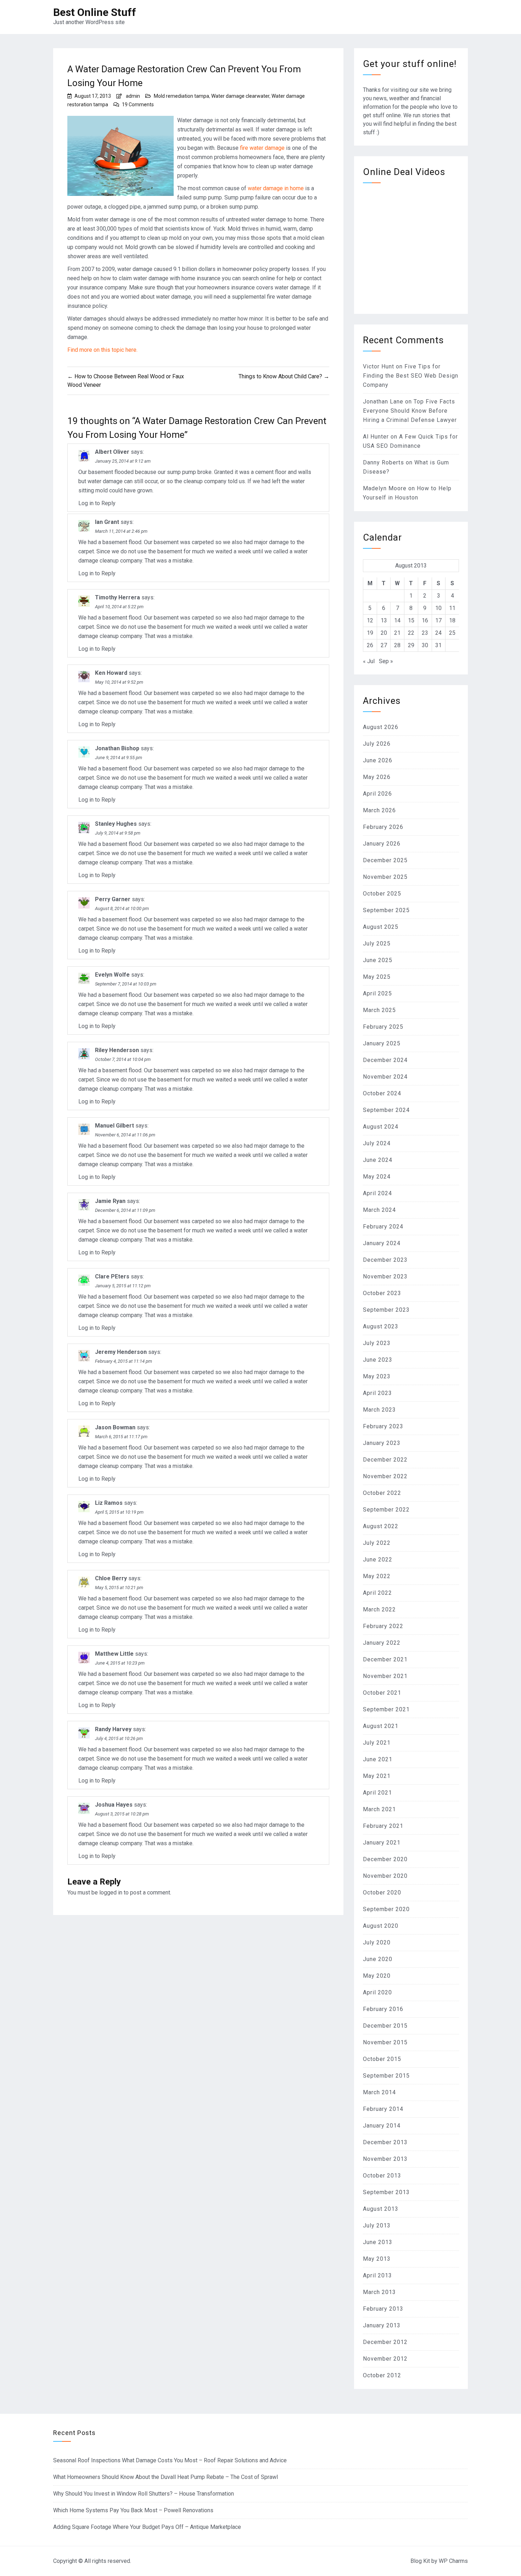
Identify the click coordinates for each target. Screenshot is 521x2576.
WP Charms (453, 2561)
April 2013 (377, 2275)
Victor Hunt (379, 366)
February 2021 (383, 1826)
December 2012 (385, 2342)
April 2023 (377, 1393)
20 (384, 633)
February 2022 (383, 1626)
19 (370, 633)
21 (397, 633)
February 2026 (383, 827)
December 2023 (385, 1260)
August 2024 (381, 1127)
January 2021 (382, 1843)
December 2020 (385, 1859)
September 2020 (386, 1909)
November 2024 (385, 1077)
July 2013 (377, 2225)
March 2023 (379, 1410)
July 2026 (377, 744)
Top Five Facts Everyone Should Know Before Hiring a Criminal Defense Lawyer (410, 411)
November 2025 (385, 877)
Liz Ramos (109, 1503)
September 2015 (386, 2076)
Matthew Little (114, 1654)
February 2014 (383, 2109)
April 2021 (377, 1793)
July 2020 (377, 1942)
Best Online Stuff (95, 12)
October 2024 (382, 1093)
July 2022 (377, 1543)
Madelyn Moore (385, 488)
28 (397, 645)
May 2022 (377, 1576)
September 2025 (386, 910)
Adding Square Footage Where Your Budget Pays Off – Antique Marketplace (147, 2527)
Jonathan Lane (383, 402)
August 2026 (381, 727)
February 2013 (383, 2309)
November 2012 (385, 2359)
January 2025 (382, 1043)
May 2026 (377, 777)
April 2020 (377, 1992)
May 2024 (377, 1177)
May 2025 (377, 977)
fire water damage (262, 148)
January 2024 (382, 1243)
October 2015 (382, 2059)
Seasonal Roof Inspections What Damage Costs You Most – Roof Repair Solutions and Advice (170, 2460)
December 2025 (385, 860)
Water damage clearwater (240, 96)
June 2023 (378, 1360)
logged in (111, 1893)
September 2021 (386, 1709)
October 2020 (382, 1893)
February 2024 (383, 1227)
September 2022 (386, 1510)
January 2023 (382, 1443)
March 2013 (379, 2292)
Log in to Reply (97, 503)
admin (133, 96)
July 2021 (377, 1743)
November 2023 (385, 1276)
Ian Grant (107, 522)
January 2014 (382, 2126)
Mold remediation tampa (181, 96)
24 (438, 633)
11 (452, 608)
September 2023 (386, 1310)
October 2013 (382, 2176)
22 (411, 633)
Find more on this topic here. (102, 350)
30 (425, 645)
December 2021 (385, 1659)
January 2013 (382, 2325)
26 (370, 645)
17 (438, 620)
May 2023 (377, 1376)
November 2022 (385, 1476)
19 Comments (138, 104)
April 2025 (377, 993)
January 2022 (382, 1643)
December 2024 (385, 1060)
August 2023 (381, 1326)
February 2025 (383, 1027)
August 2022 (381, 1526)
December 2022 (385, 1460)
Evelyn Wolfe (112, 975)
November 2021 (385, 1676)
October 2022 (382, 1493)
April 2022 (377, 1593)
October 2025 (382, 894)
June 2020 (378, 1959)
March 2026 (379, 810)
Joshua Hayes (114, 1805)
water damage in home (276, 188)
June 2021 (378, 1759)
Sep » (386, 661)
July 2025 (377, 944)
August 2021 (381, 1726)
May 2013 (377, 2259)
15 (411, 620)
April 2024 (377, 1193)
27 (384, 645)
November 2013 (385, 2159)
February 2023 (383, 1426)
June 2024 (378, 1160)
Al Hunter (376, 437)
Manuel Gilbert (114, 1126)
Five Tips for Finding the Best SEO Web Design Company (411, 376)
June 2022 (378, 1560)
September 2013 (386, 2192)
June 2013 (378, 2242)
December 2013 (385, 2142)
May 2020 (377, 1976)
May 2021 (377, 1776)
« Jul (369, 661)
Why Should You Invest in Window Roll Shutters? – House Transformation (144, 2494)
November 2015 (385, 2042)
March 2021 (379, 1809)
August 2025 (381, 927)
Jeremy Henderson (121, 1352)
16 (425, 620)
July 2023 (377, 1343)
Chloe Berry (111, 1578)
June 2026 (378, 760)
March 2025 (379, 1010)
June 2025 (378, 960)
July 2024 (377, 1143)
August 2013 (381, 2209)
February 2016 (383, 2009)
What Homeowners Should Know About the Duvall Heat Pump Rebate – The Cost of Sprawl (166, 2477)
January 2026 (382, 844)
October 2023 (382, 1293)
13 (384, 620)
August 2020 (381, 1926)
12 (370, 620)
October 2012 (382, 2375)
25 (452, 633)
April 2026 (377, 794)
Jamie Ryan (110, 1201)
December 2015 (385, 2026)
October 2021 (382, 1693)
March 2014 (379, 2092)
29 (411, 645)
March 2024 (379, 1210)
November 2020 (385, 1876)
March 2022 (379, 1609)
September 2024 (386, 1110)
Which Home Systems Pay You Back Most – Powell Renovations (133, 2510)
